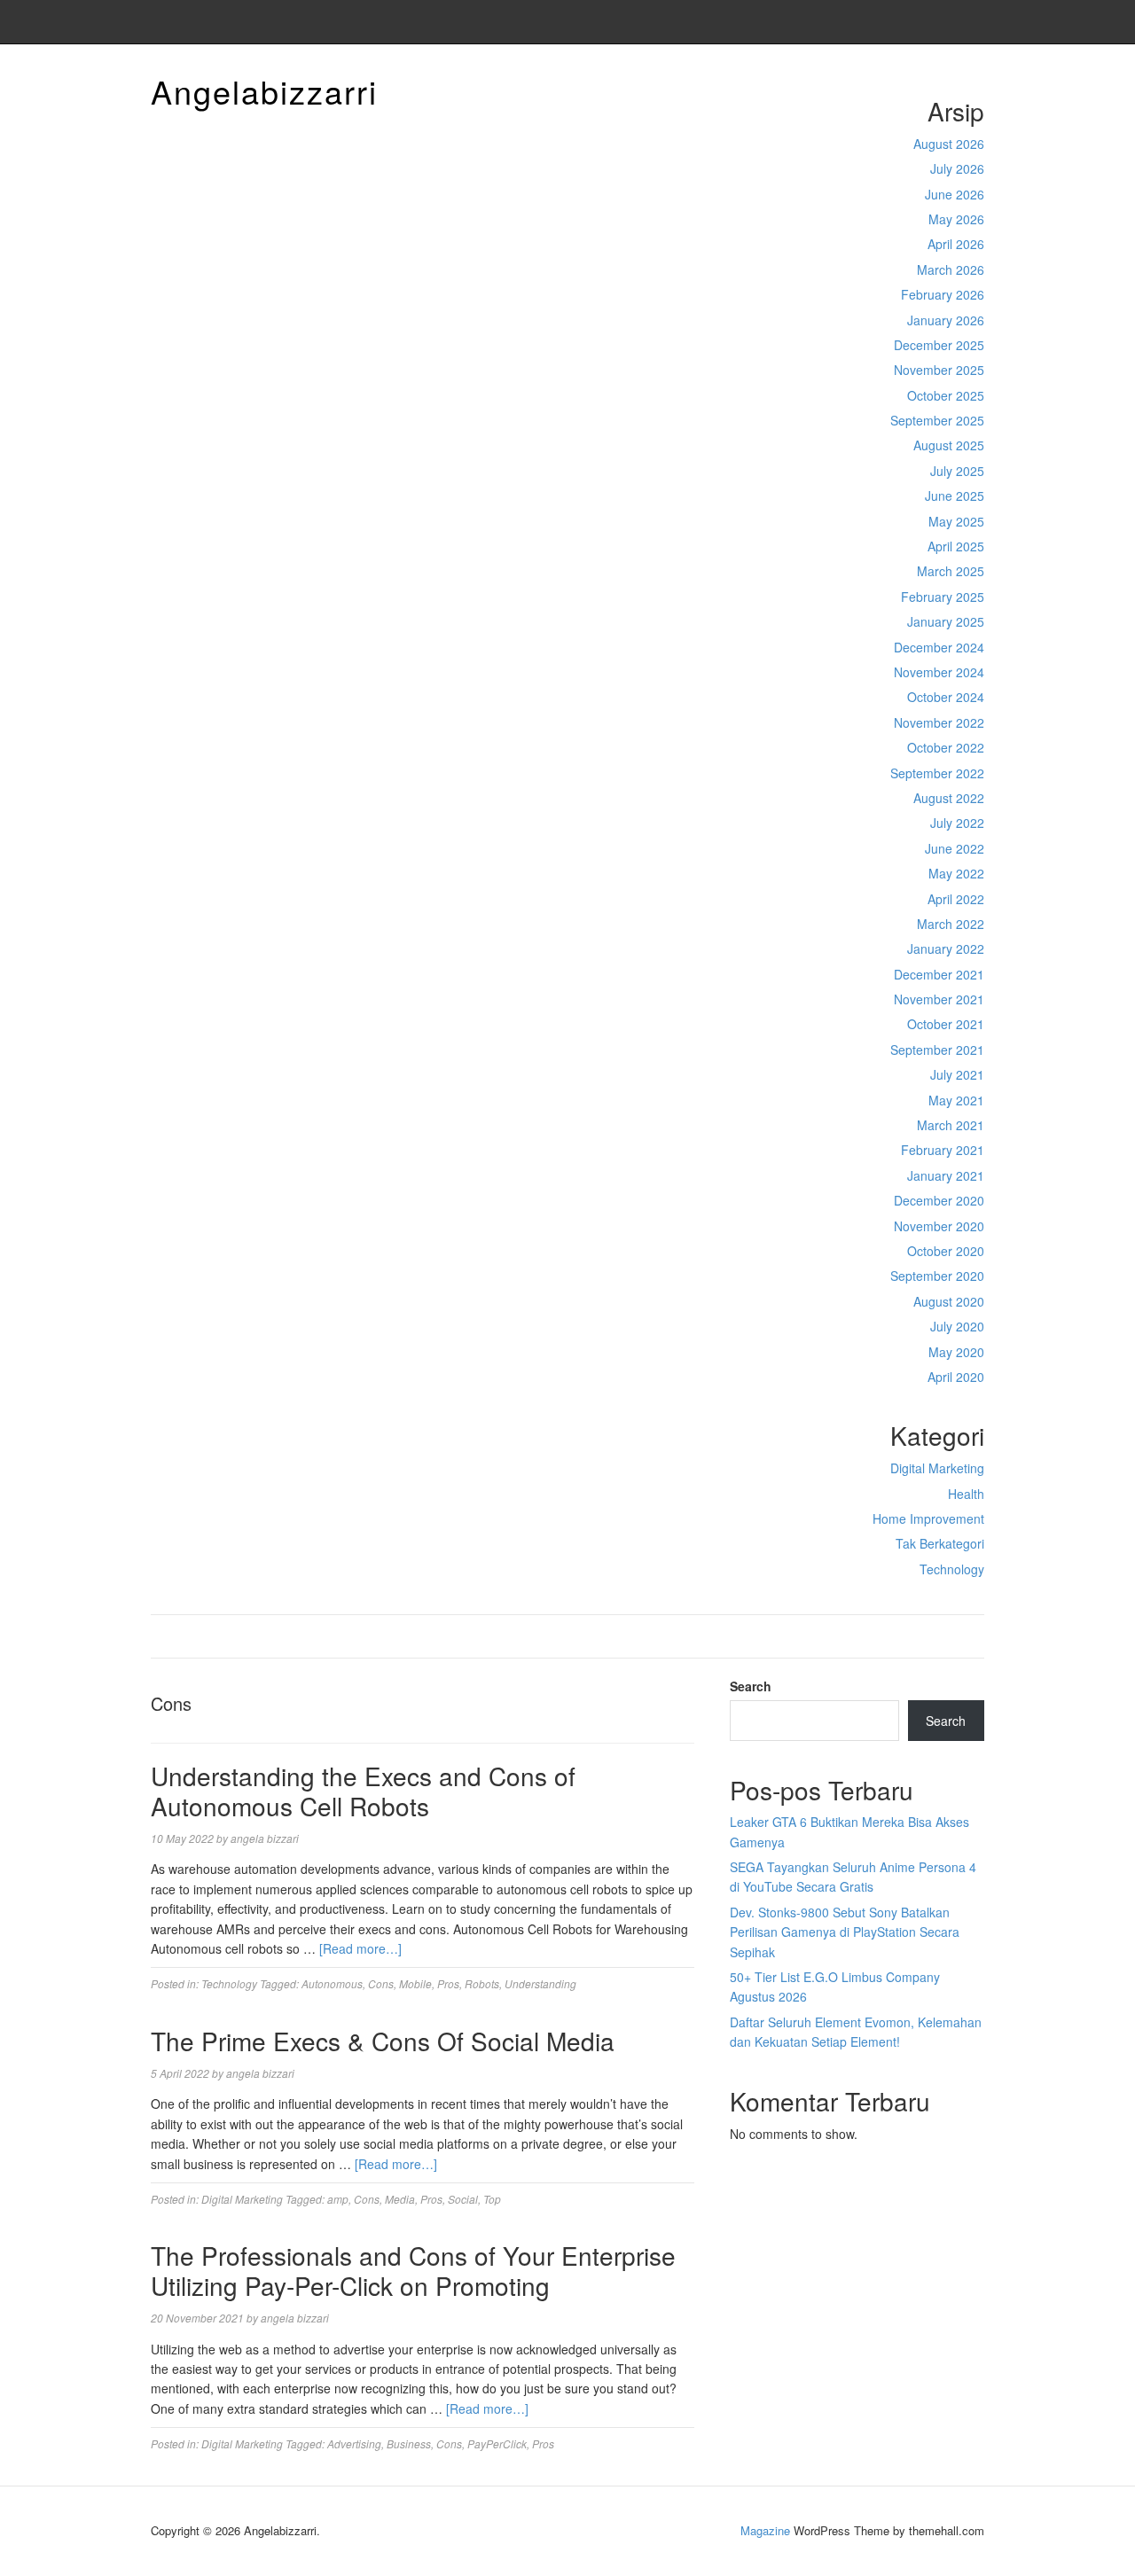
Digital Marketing (937, 1468)
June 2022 (955, 848)
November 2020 (939, 1226)
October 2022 (946, 747)
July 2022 (957, 823)
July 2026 (957, 168)
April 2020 (956, 1377)
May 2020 (956, 1352)
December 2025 (939, 345)
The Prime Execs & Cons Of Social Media (383, 2041)
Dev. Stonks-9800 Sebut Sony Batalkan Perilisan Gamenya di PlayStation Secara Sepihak (845, 1932)
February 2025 (943, 597)
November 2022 (939, 722)
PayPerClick (497, 2443)
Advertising (354, 2443)
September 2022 (937, 773)
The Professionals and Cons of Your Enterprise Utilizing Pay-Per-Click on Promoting (413, 2270)
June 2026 (955, 194)
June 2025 (955, 496)
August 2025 (949, 445)
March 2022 (951, 924)
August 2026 (949, 144)
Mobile (415, 1983)
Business (409, 2443)
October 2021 (946, 1024)
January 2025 (946, 621)
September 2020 (937, 1276)
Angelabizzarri (264, 91)
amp (338, 2199)
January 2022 (946, 948)
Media (400, 2199)
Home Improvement (928, 1518)
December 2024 (939, 647)
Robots (482, 1983)
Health (966, 1494)
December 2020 (939, 1200)
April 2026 (956, 244)
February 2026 (943, 294)
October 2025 (946, 395)
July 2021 (957, 1074)
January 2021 (946, 1175)
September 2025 (937, 420)
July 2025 (957, 471)
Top (492, 2199)
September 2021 (937, 1050)
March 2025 (951, 571)
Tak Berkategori (940, 1543)
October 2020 (946, 1251)
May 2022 (956, 873)
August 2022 (949, 798)
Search (751, 1686)
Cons (381, 1983)
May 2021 (956, 1100)
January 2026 (946, 320)
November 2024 (939, 672)
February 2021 (943, 1150)
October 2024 (946, 697)
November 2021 (939, 999)
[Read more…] (360, 1948)
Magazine (765, 2530)
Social (463, 2199)
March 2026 (951, 269)
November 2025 (939, 370)
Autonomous (332, 1983)
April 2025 (956, 546)
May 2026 (956, 219)
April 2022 (956, 899)
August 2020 (949, 1301)
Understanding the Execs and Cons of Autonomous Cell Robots (363, 1791)
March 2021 (951, 1125)
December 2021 (939, 974)
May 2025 (956, 521)
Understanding (540, 1983)
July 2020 (957, 1326)
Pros (448, 1983)
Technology (952, 1569)
